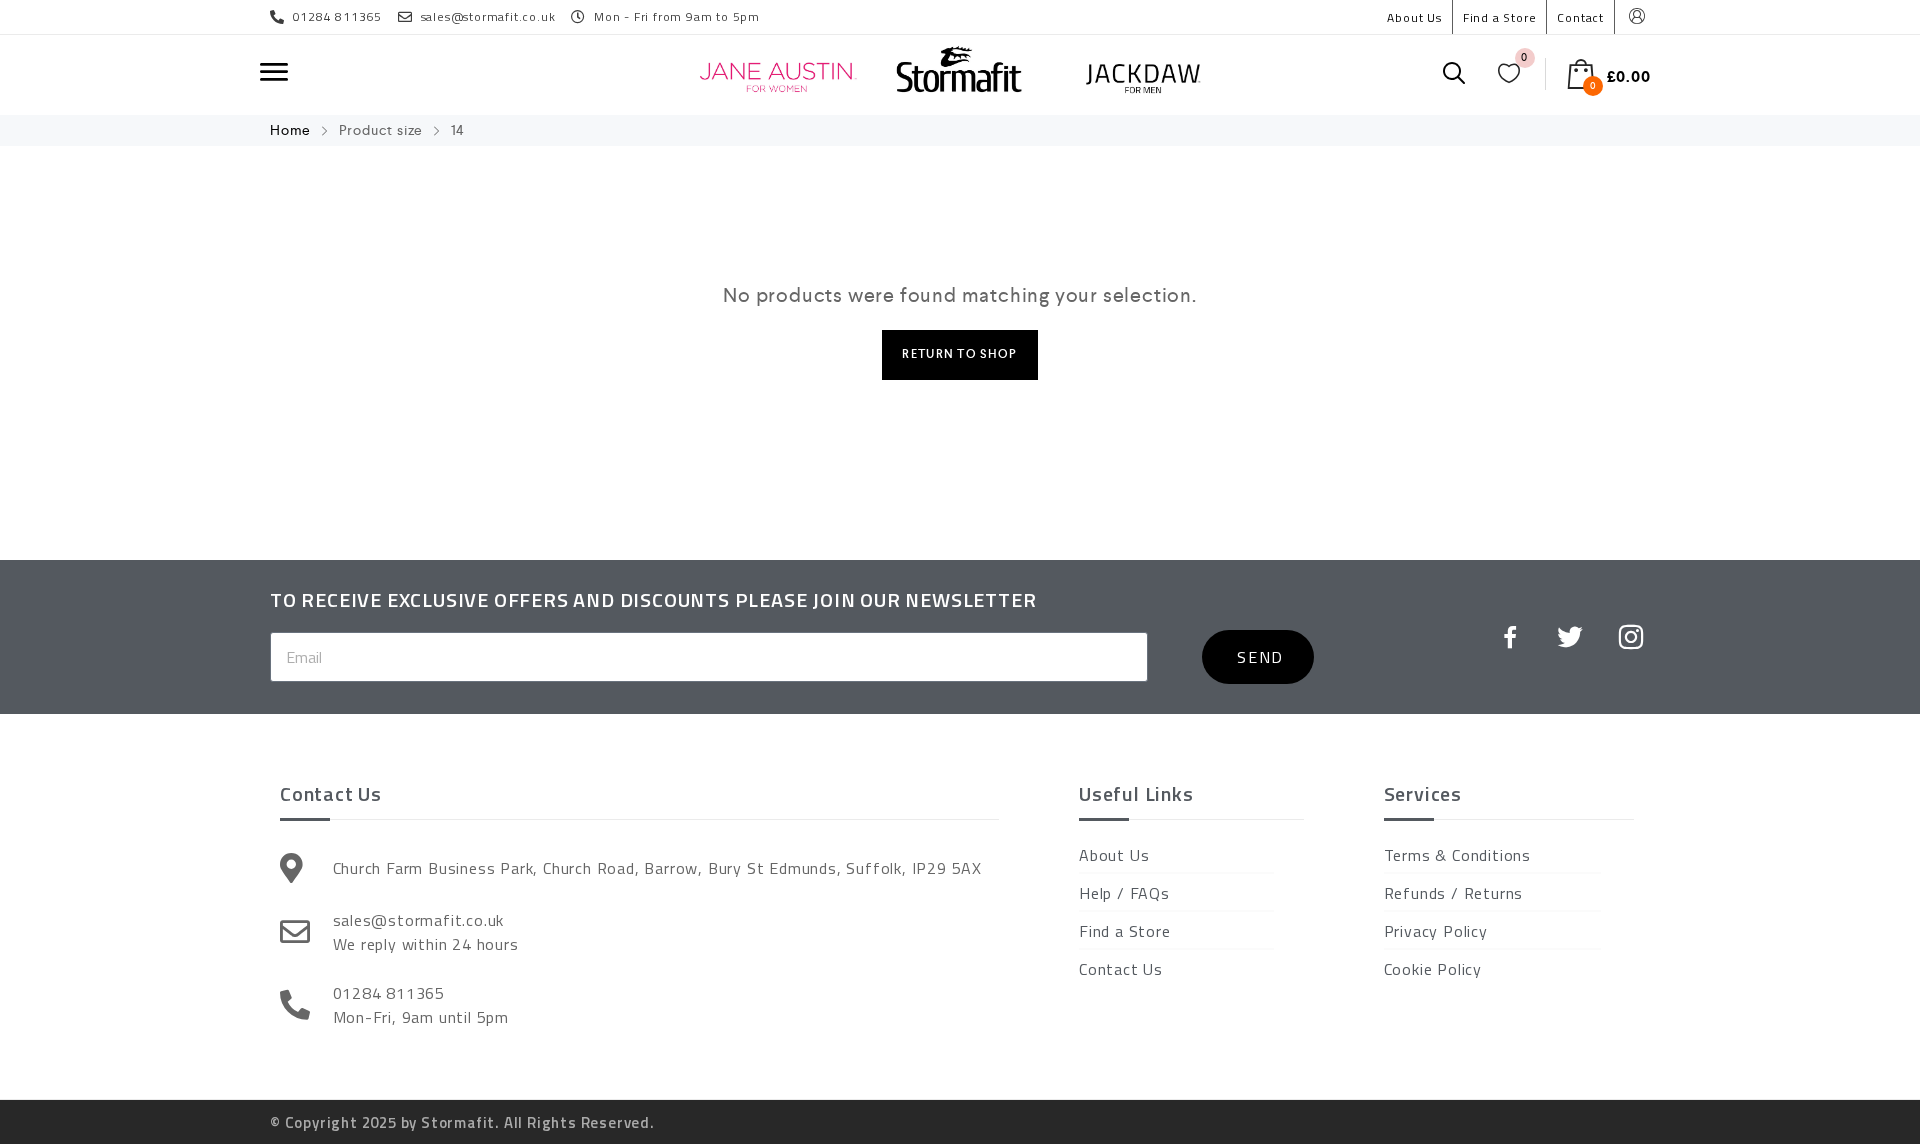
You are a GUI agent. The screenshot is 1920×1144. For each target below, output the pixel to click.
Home (290, 130)
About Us (1414, 17)
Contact (1580, 17)
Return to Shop (959, 354)
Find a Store (1500, 17)
